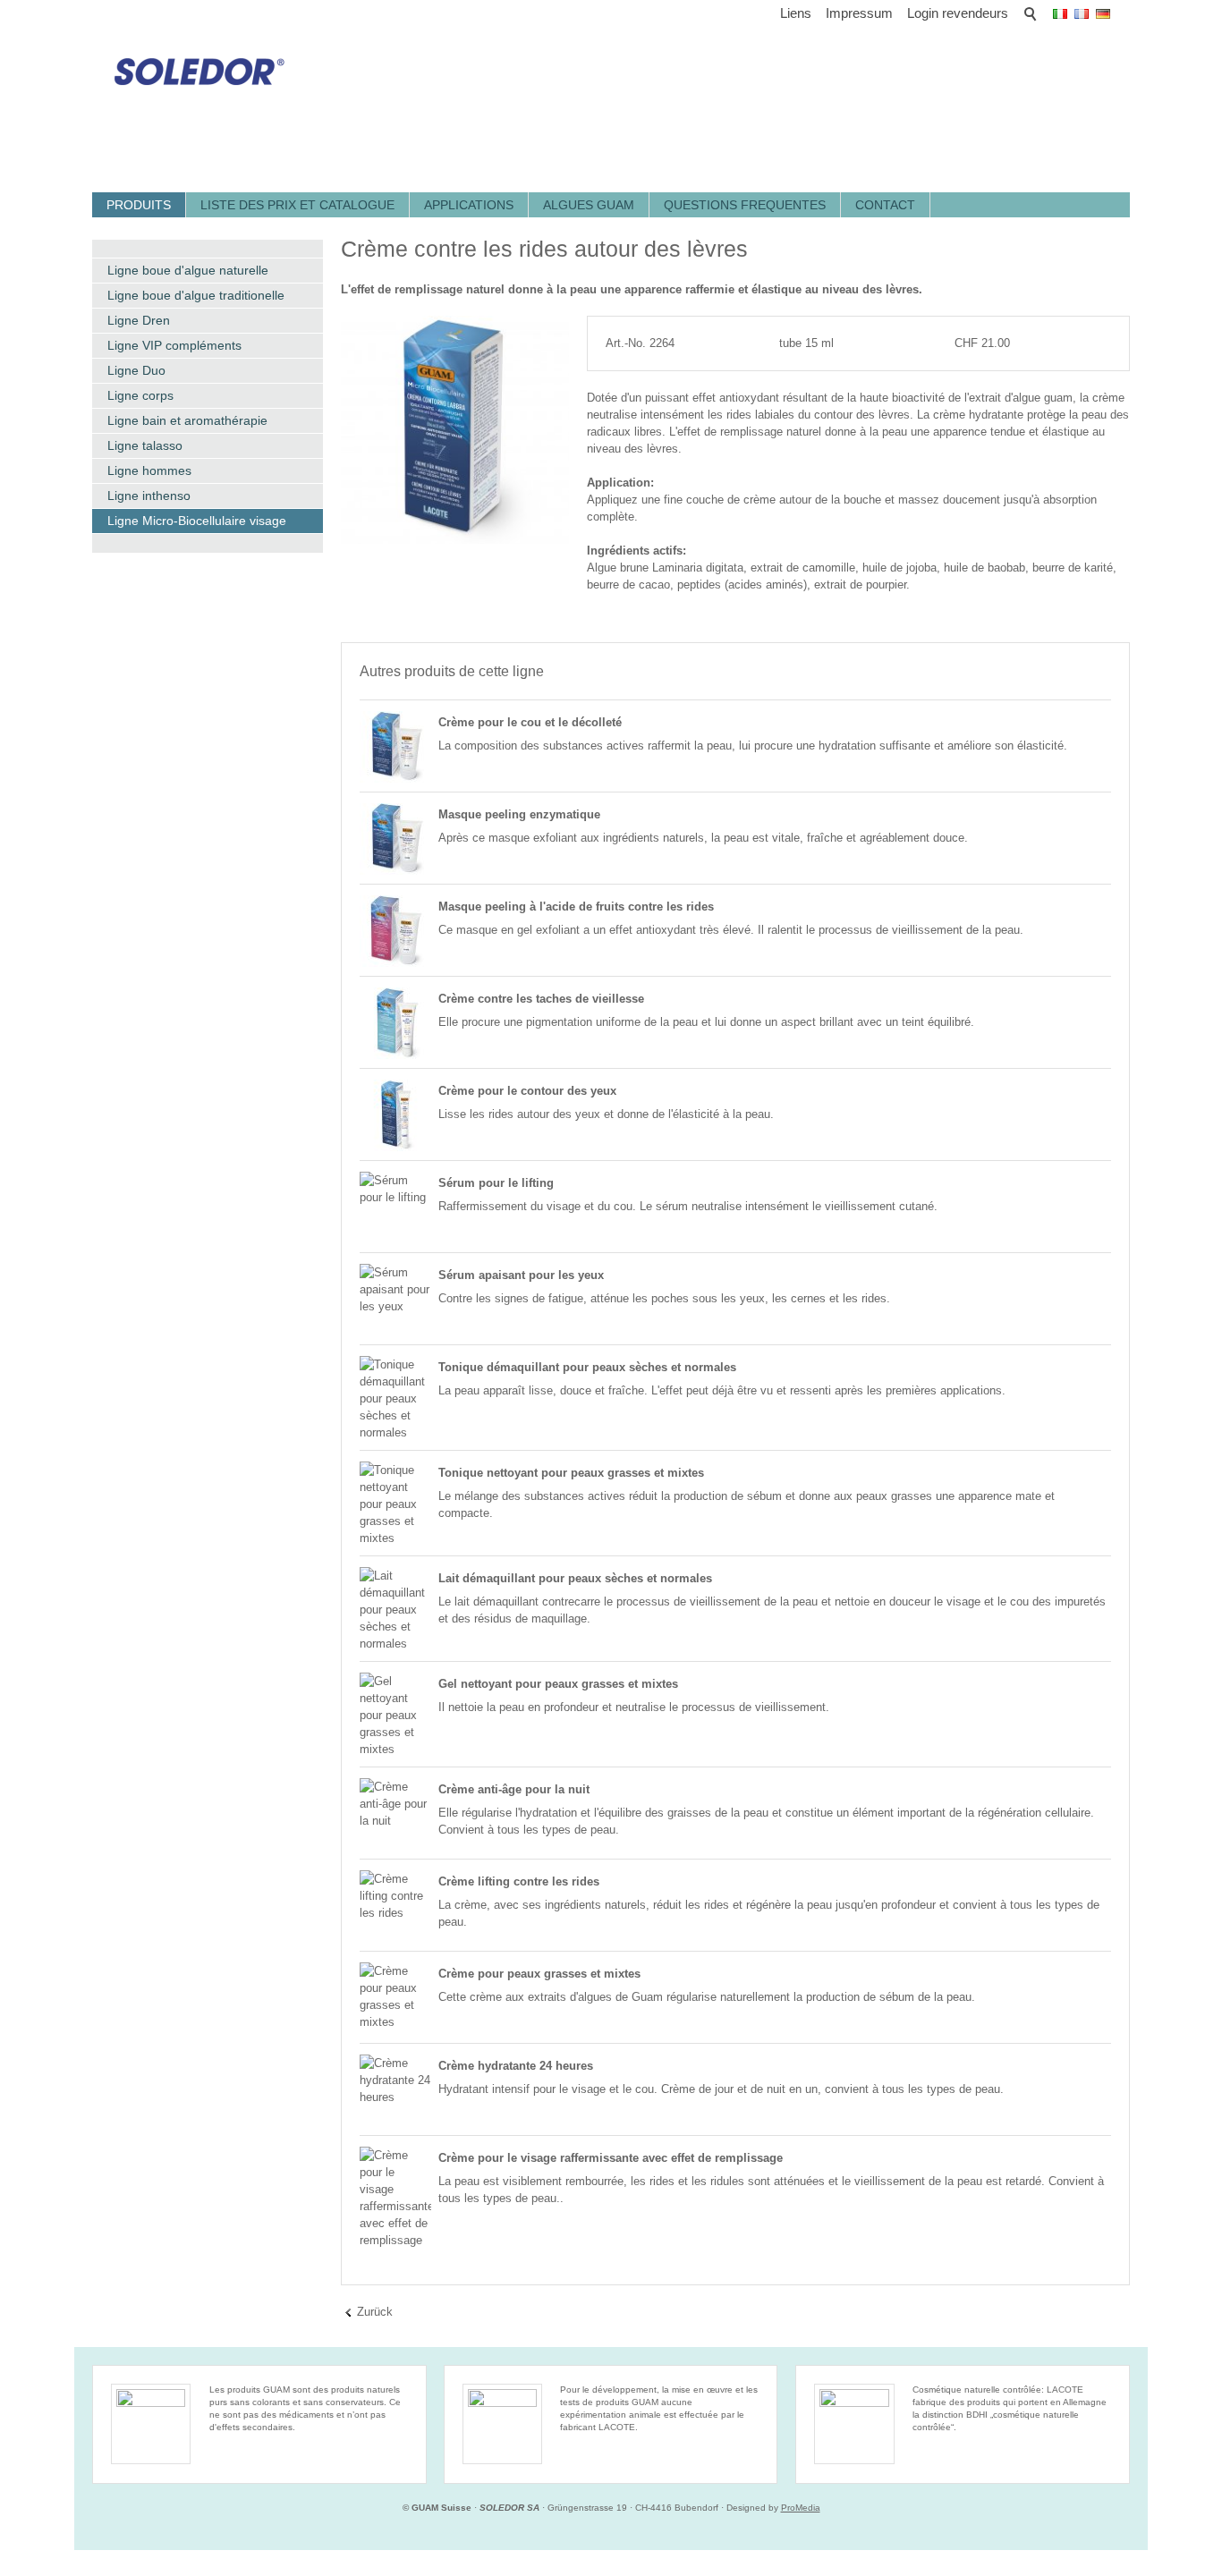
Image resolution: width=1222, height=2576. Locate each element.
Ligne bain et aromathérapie (187, 420)
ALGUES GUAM (589, 205)
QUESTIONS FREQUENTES (745, 205)
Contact (885, 205)
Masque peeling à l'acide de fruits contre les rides (576, 907)
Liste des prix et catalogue (297, 205)
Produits (139, 205)
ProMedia (801, 2508)
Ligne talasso (145, 445)
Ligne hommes (149, 470)
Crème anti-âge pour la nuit (514, 1789)
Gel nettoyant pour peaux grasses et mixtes (558, 1684)
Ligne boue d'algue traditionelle (196, 295)
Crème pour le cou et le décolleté (530, 722)
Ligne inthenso (149, 496)
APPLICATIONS (469, 205)
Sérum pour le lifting (496, 1183)
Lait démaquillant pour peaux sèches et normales (575, 1578)
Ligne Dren (139, 320)
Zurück (375, 2312)
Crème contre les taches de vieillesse (541, 999)
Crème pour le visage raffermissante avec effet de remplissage (611, 2158)
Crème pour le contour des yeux (527, 1091)
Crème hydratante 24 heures (516, 2066)
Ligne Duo (136, 370)
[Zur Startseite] (193, 65)
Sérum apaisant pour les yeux (521, 1275)
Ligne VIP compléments (174, 345)
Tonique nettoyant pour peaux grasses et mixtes (571, 1473)
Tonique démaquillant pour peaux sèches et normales (587, 1367)
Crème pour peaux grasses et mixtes (539, 1974)
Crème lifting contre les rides (519, 1881)
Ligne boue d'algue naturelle (188, 270)
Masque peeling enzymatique (519, 814)
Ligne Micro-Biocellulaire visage (197, 521)
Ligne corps (140, 395)
